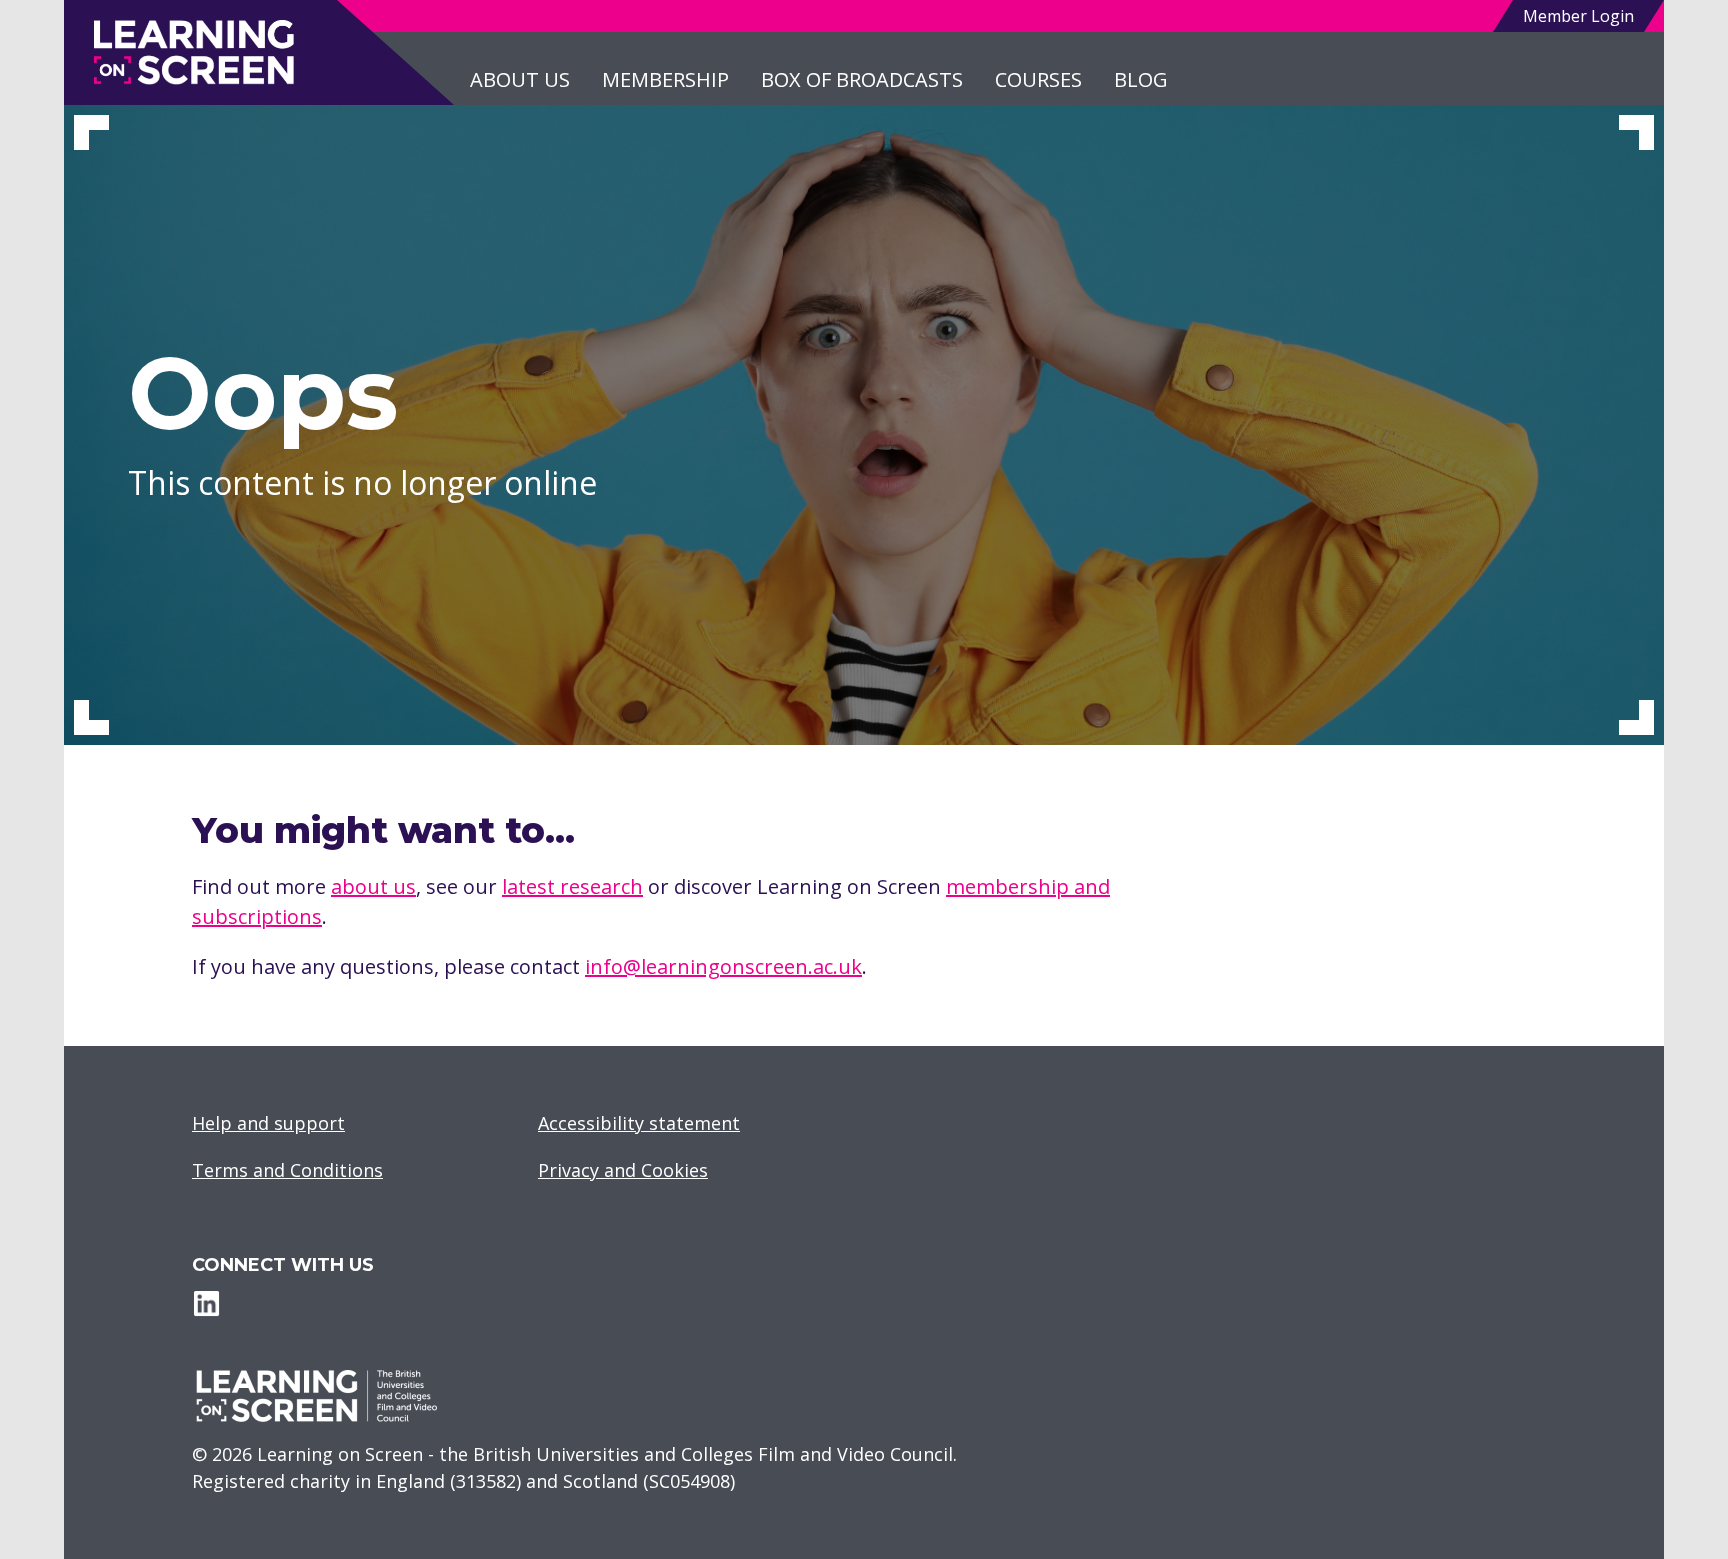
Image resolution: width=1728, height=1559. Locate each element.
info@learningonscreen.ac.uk (723, 966)
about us (373, 886)
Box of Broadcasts (862, 79)
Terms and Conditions (287, 1170)
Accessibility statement (639, 1123)
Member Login (1578, 16)
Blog (1141, 79)
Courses (1038, 79)
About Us (520, 79)
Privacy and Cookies (623, 1170)
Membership (665, 79)
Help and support (268, 1123)
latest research (572, 886)
